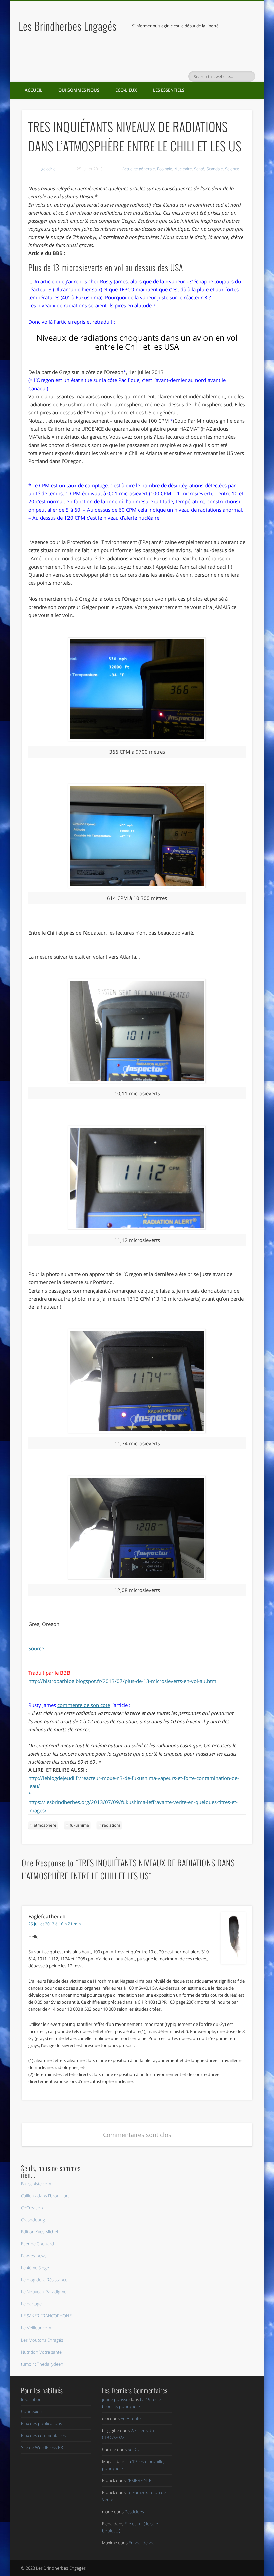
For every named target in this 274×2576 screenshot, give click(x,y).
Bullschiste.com (36, 2184)
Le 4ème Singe (35, 2268)
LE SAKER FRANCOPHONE (46, 2316)
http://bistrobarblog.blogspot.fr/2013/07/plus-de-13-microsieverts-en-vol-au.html (123, 1681)
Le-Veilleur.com (36, 2328)
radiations (111, 1825)
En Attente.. (132, 2418)
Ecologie (165, 169)
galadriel (49, 169)
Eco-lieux (126, 90)
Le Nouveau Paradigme (44, 2292)
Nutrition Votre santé (41, 2352)
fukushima (79, 1825)
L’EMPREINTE (139, 2480)
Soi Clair (135, 2449)
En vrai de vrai (142, 2543)
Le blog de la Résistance (44, 2280)
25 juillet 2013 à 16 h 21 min (54, 1924)
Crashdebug (33, 2220)
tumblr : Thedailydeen (42, 2364)
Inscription (31, 2399)
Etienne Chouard (38, 2244)
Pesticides (134, 2512)
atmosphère (45, 1825)
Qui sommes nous (79, 90)
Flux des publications (42, 2423)
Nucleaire (183, 169)
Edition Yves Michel (40, 2232)
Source (36, 1648)
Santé (199, 169)
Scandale (215, 169)
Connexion (32, 2411)
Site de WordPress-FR (42, 2447)
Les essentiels (169, 90)
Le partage (31, 2304)
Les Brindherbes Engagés (68, 26)
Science (232, 169)
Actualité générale (139, 169)
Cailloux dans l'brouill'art (45, 2196)
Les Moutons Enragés (42, 2340)
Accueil (34, 90)
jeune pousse (115, 2399)
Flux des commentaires (43, 2435)
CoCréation (32, 2208)
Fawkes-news (34, 2256)
